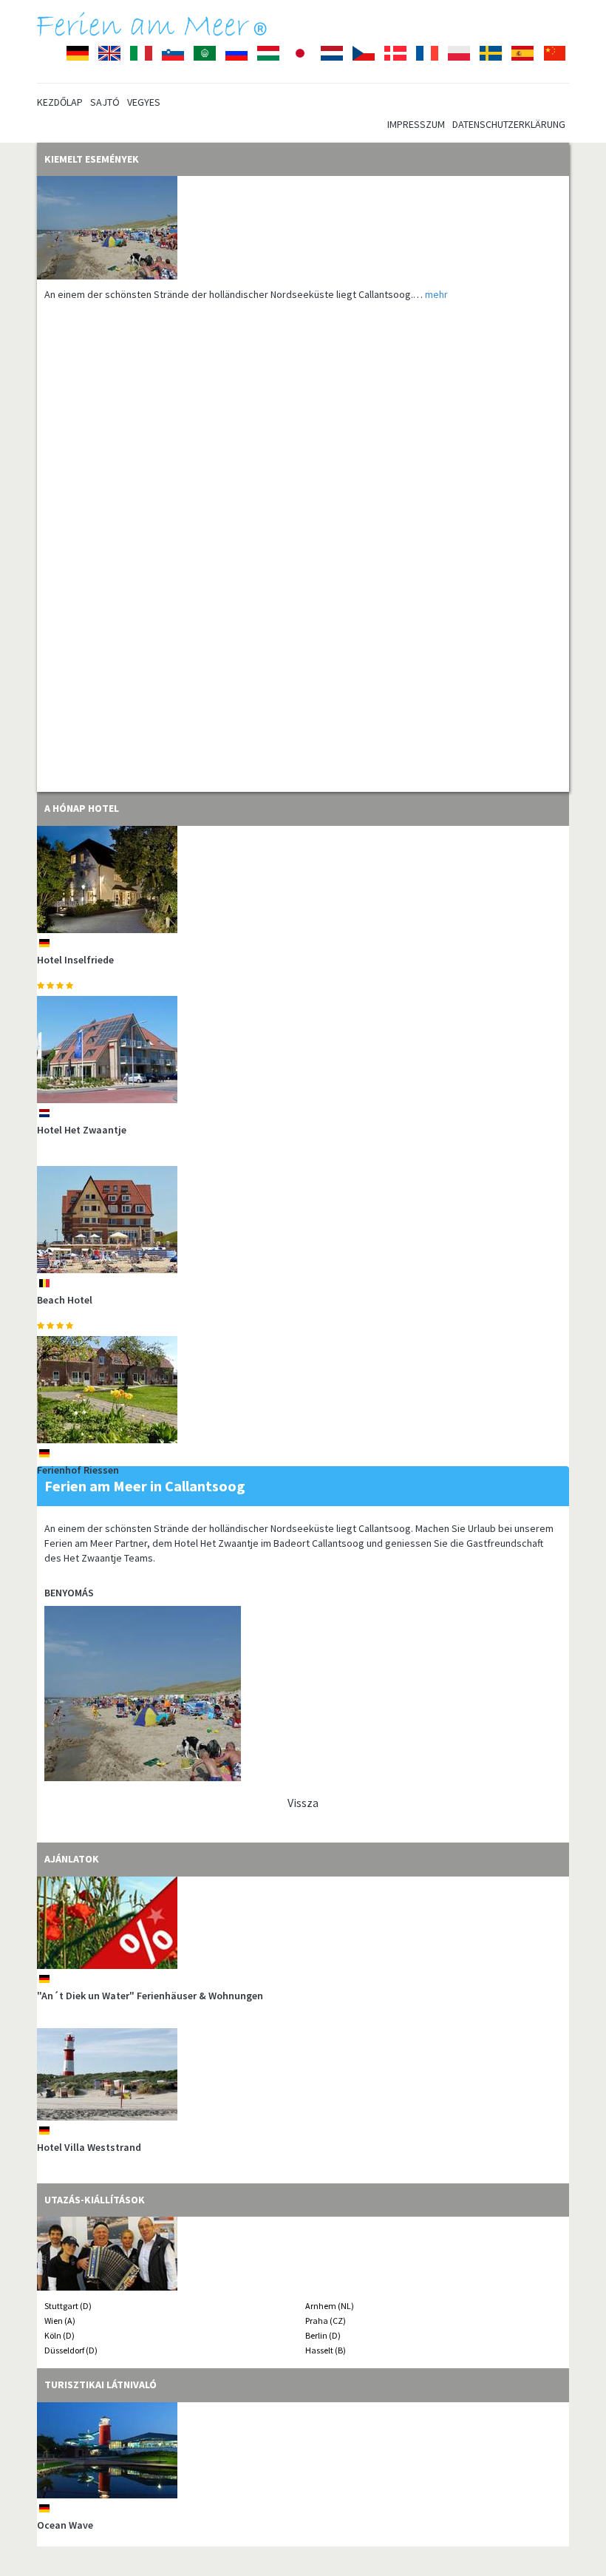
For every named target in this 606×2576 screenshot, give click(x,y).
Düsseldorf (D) (71, 2350)
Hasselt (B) (326, 2350)
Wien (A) (60, 2321)
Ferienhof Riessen (78, 1470)
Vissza (303, 1803)
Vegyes (144, 102)
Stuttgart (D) (68, 2306)
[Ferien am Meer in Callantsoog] (303, 228)
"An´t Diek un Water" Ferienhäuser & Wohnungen (150, 1996)
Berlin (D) (323, 2335)
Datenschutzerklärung (509, 124)
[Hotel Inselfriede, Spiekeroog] (303, 879)
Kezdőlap (60, 102)
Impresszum (416, 124)
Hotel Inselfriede (75, 960)
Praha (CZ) (326, 2321)
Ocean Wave (65, 2525)
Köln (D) (59, 2335)
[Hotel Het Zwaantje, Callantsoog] (303, 1050)
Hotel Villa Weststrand (89, 2147)
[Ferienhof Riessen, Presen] (303, 1390)
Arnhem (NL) (330, 2306)
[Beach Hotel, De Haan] (303, 1220)
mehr (436, 294)
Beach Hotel (65, 1300)
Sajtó (105, 102)
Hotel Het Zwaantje (82, 1130)
